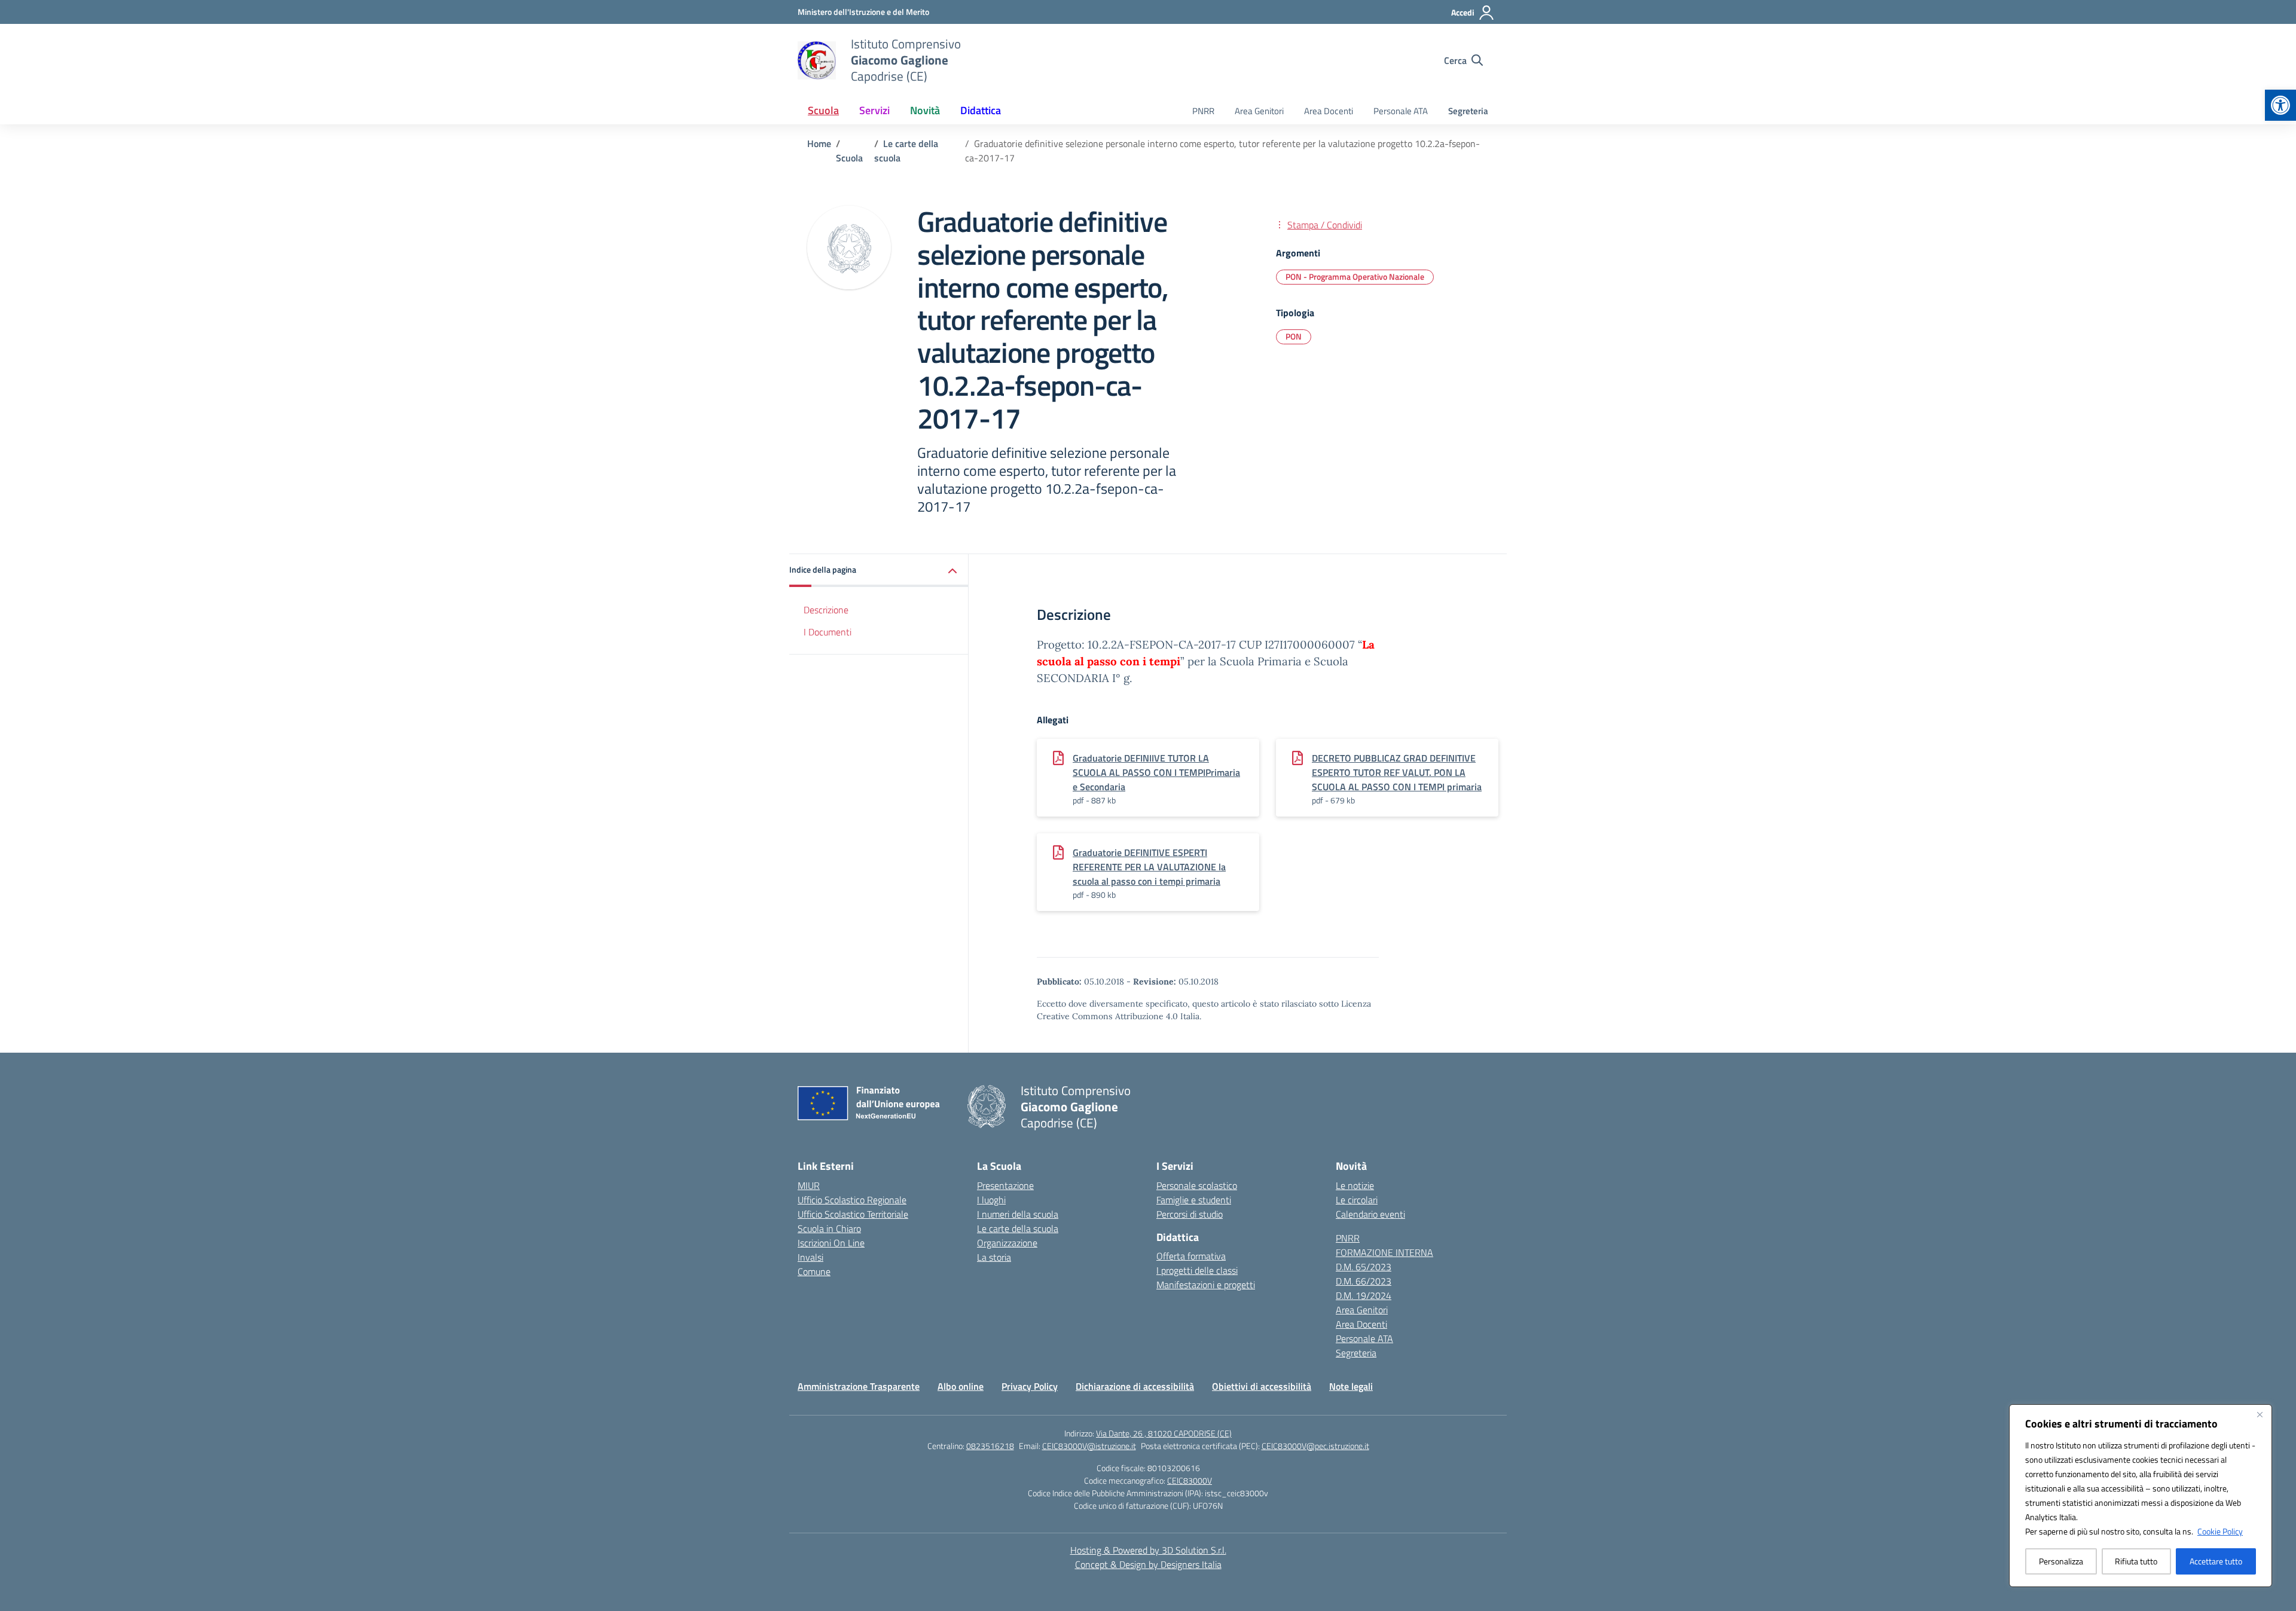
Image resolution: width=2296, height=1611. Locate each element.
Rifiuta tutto (2136, 1561)
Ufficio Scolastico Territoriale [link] (853, 1214)
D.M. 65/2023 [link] (1364, 1267)
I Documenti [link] (828, 632)
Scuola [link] (823, 110)
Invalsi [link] (810, 1257)
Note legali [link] (1351, 1386)
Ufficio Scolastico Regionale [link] (852, 1200)
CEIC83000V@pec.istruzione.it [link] (1315, 1446)
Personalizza (2061, 1561)
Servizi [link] (874, 110)
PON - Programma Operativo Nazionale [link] (1355, 276)
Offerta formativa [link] (1191, 1256)
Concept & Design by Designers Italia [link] (1148, 1564)
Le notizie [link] (1355, 1185)
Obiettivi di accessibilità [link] (1262, 1386)
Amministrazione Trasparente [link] (859, 1386)
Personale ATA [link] (1401, 111)
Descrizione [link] (826, 610)
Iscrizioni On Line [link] (831, 1243)
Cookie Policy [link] (2220, 1531)
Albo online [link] (961, 1386)
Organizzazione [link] (1007, 1243)
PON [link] (1294, 336)
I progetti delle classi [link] (1197, 1270)
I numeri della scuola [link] (1018, 1214)
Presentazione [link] (1005, 1185)
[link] (2280, 105)
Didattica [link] (981, 110)
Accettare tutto (2216, 1561)
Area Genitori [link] (1259, 111)
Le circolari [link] (1357, 1200)
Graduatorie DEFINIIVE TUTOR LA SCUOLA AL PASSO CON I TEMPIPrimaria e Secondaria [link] (1156, 772)
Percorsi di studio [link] (1190, 1214)
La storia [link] (994, 1257)
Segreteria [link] (1468, 111)
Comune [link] (814, 1271)
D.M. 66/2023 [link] (1364, 1281)
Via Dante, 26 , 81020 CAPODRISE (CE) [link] (1164, 1433)
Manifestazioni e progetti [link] (1206, 1285)
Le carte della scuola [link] (1018, 1228)
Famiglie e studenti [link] (1194, 1200)
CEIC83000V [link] (1190, 1480)
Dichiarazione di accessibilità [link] (1135, 1386)
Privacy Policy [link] (1030, 1386)
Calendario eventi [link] (1370, 1214)
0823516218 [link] (990, 1446)
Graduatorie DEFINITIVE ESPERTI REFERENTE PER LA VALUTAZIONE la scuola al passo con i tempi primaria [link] (1149, 867)
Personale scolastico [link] (1197, 1185)
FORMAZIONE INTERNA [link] (1384, 1252)
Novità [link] (925, 110)
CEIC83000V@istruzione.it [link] (1089, 1446)
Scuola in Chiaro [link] (829, 1228)
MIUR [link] (809, 1185)
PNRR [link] (1203, 111)
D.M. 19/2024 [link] (1364, 1295)
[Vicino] (2260, 1414)
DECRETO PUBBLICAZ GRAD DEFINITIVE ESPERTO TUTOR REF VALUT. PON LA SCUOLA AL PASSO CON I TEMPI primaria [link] (1397, 772)
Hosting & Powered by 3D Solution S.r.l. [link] (1148, 1550)
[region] (2141, 1496)
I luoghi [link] (991, 1200)
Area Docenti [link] (1329, 111)
